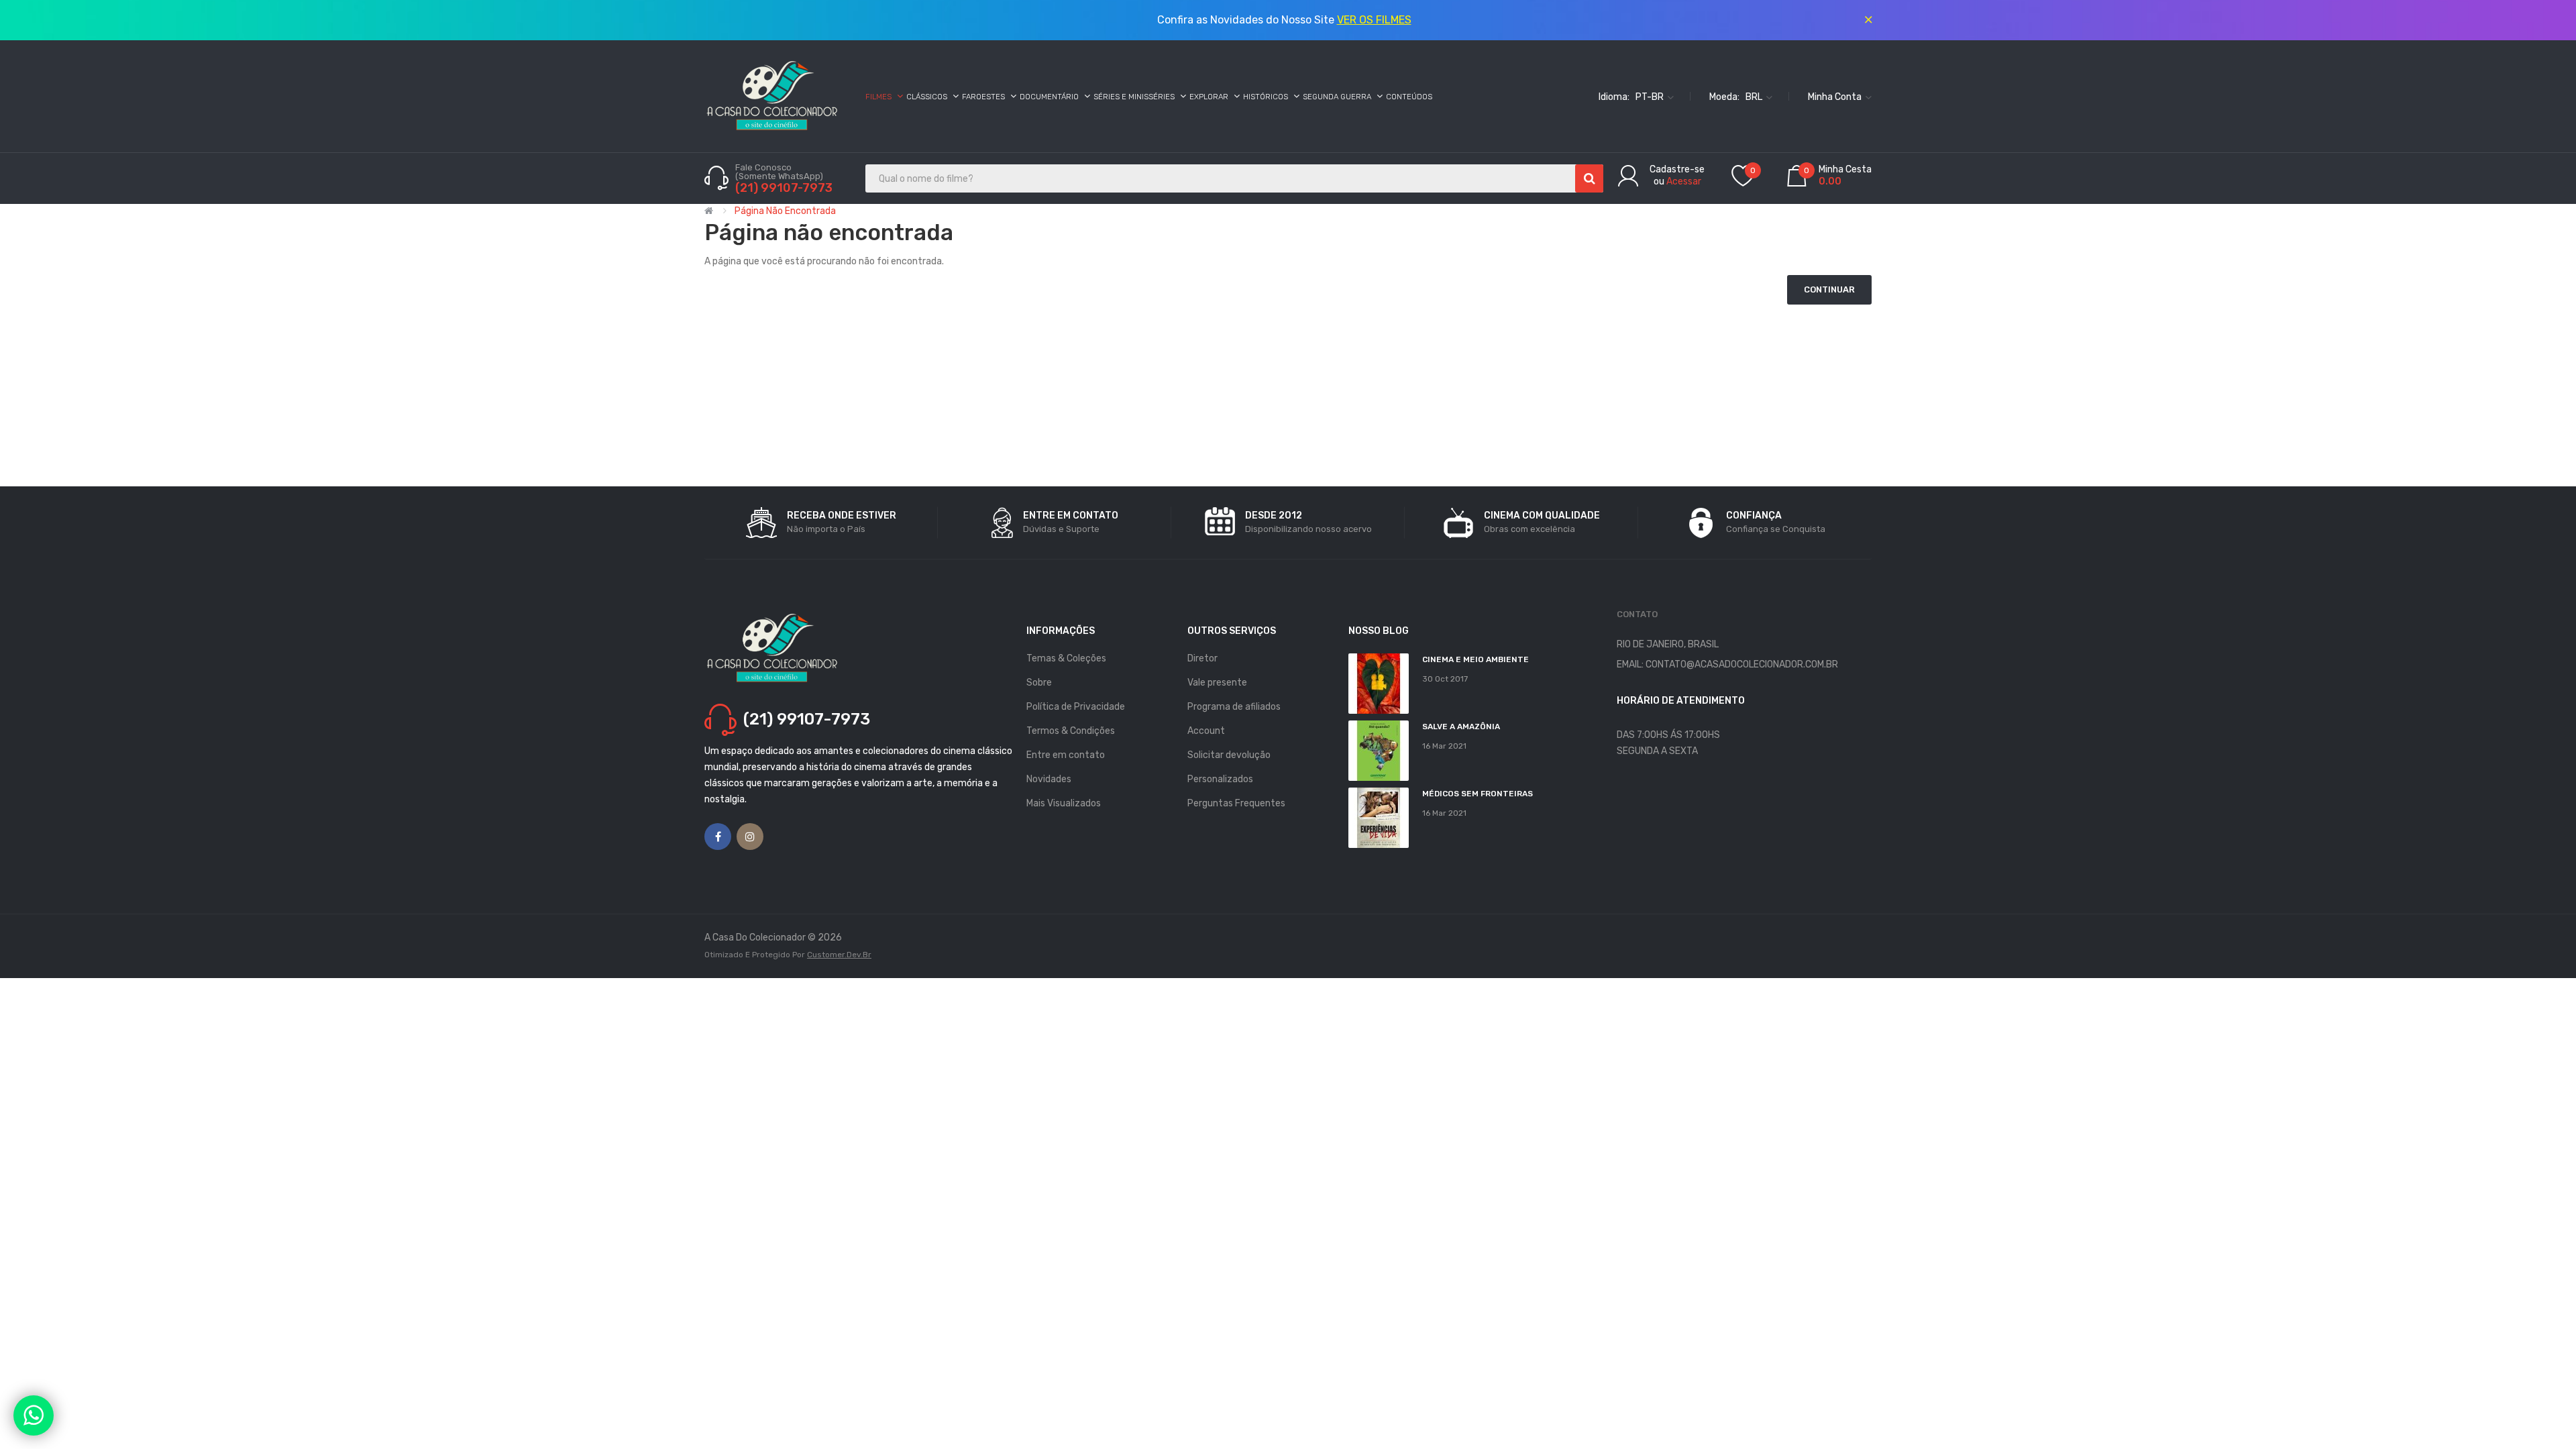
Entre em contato (1066, 755)
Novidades (1049, 779)
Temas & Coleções (1066, 658)
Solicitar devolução (1229, 755)
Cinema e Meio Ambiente (1475, 659)
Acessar (1684, 181)
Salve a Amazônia (1461, 727)
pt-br (1651, 96)
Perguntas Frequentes (1236, 803)
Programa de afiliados (1234, 707)
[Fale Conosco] (34, 1415)
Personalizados (1220, 779)
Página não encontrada (785, 211)
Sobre (1039, 683)
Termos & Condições (1071, 731)
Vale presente (1217, 683)
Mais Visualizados (1064, 803)
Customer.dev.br (839, 955)
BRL (1755, 96)
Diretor (1202, 658)
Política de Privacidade (1076, 707)
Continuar (1829, 289)
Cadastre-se (1677, 169)
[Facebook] (718, 837)
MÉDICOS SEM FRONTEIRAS (1478, 794)
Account (1206, 731)
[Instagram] (750, 837)
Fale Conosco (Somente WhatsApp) (780, 172)
